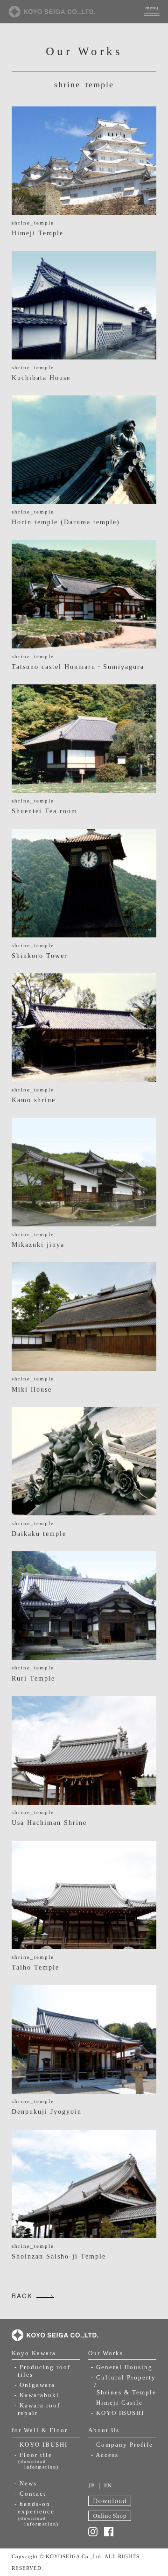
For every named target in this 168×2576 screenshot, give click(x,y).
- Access (105, 2455)
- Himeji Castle (117, 2403)
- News (26, 2484)
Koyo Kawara (34, 2353)
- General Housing (122, 2367)
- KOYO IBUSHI (41, 2445)
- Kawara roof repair (37, 2409)
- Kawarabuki (37, 2395)
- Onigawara (35, 2385)
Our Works (106, 2353)
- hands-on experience (37, 2513)
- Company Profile (122, 2445)
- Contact (30, 2494)
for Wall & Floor (40, 2430)
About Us (104, 2430)
